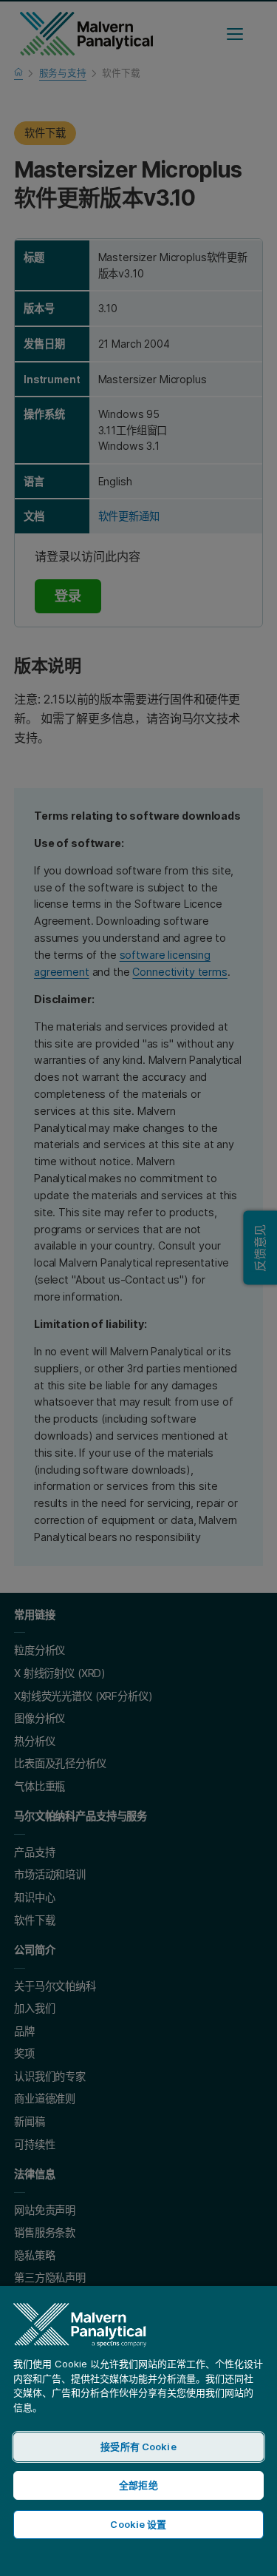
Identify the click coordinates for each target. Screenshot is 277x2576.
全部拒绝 (138, 2485)
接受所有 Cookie (138, 2447)
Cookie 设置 (138, 2524)
